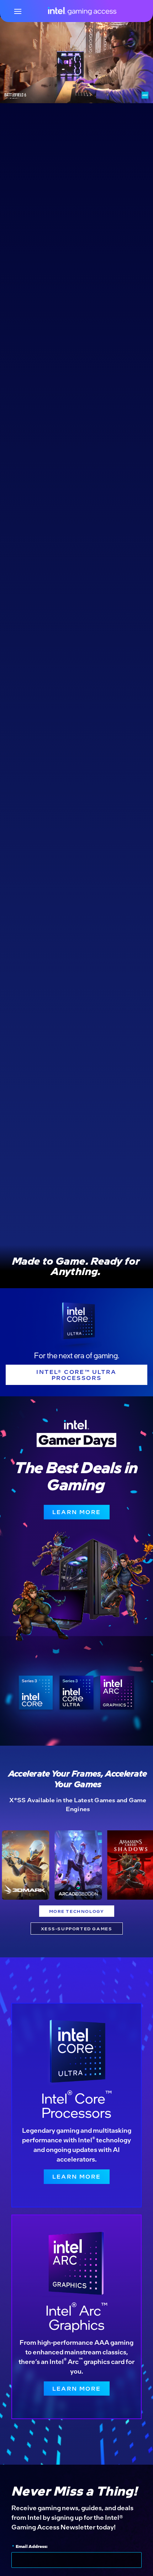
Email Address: (30, 2546)
